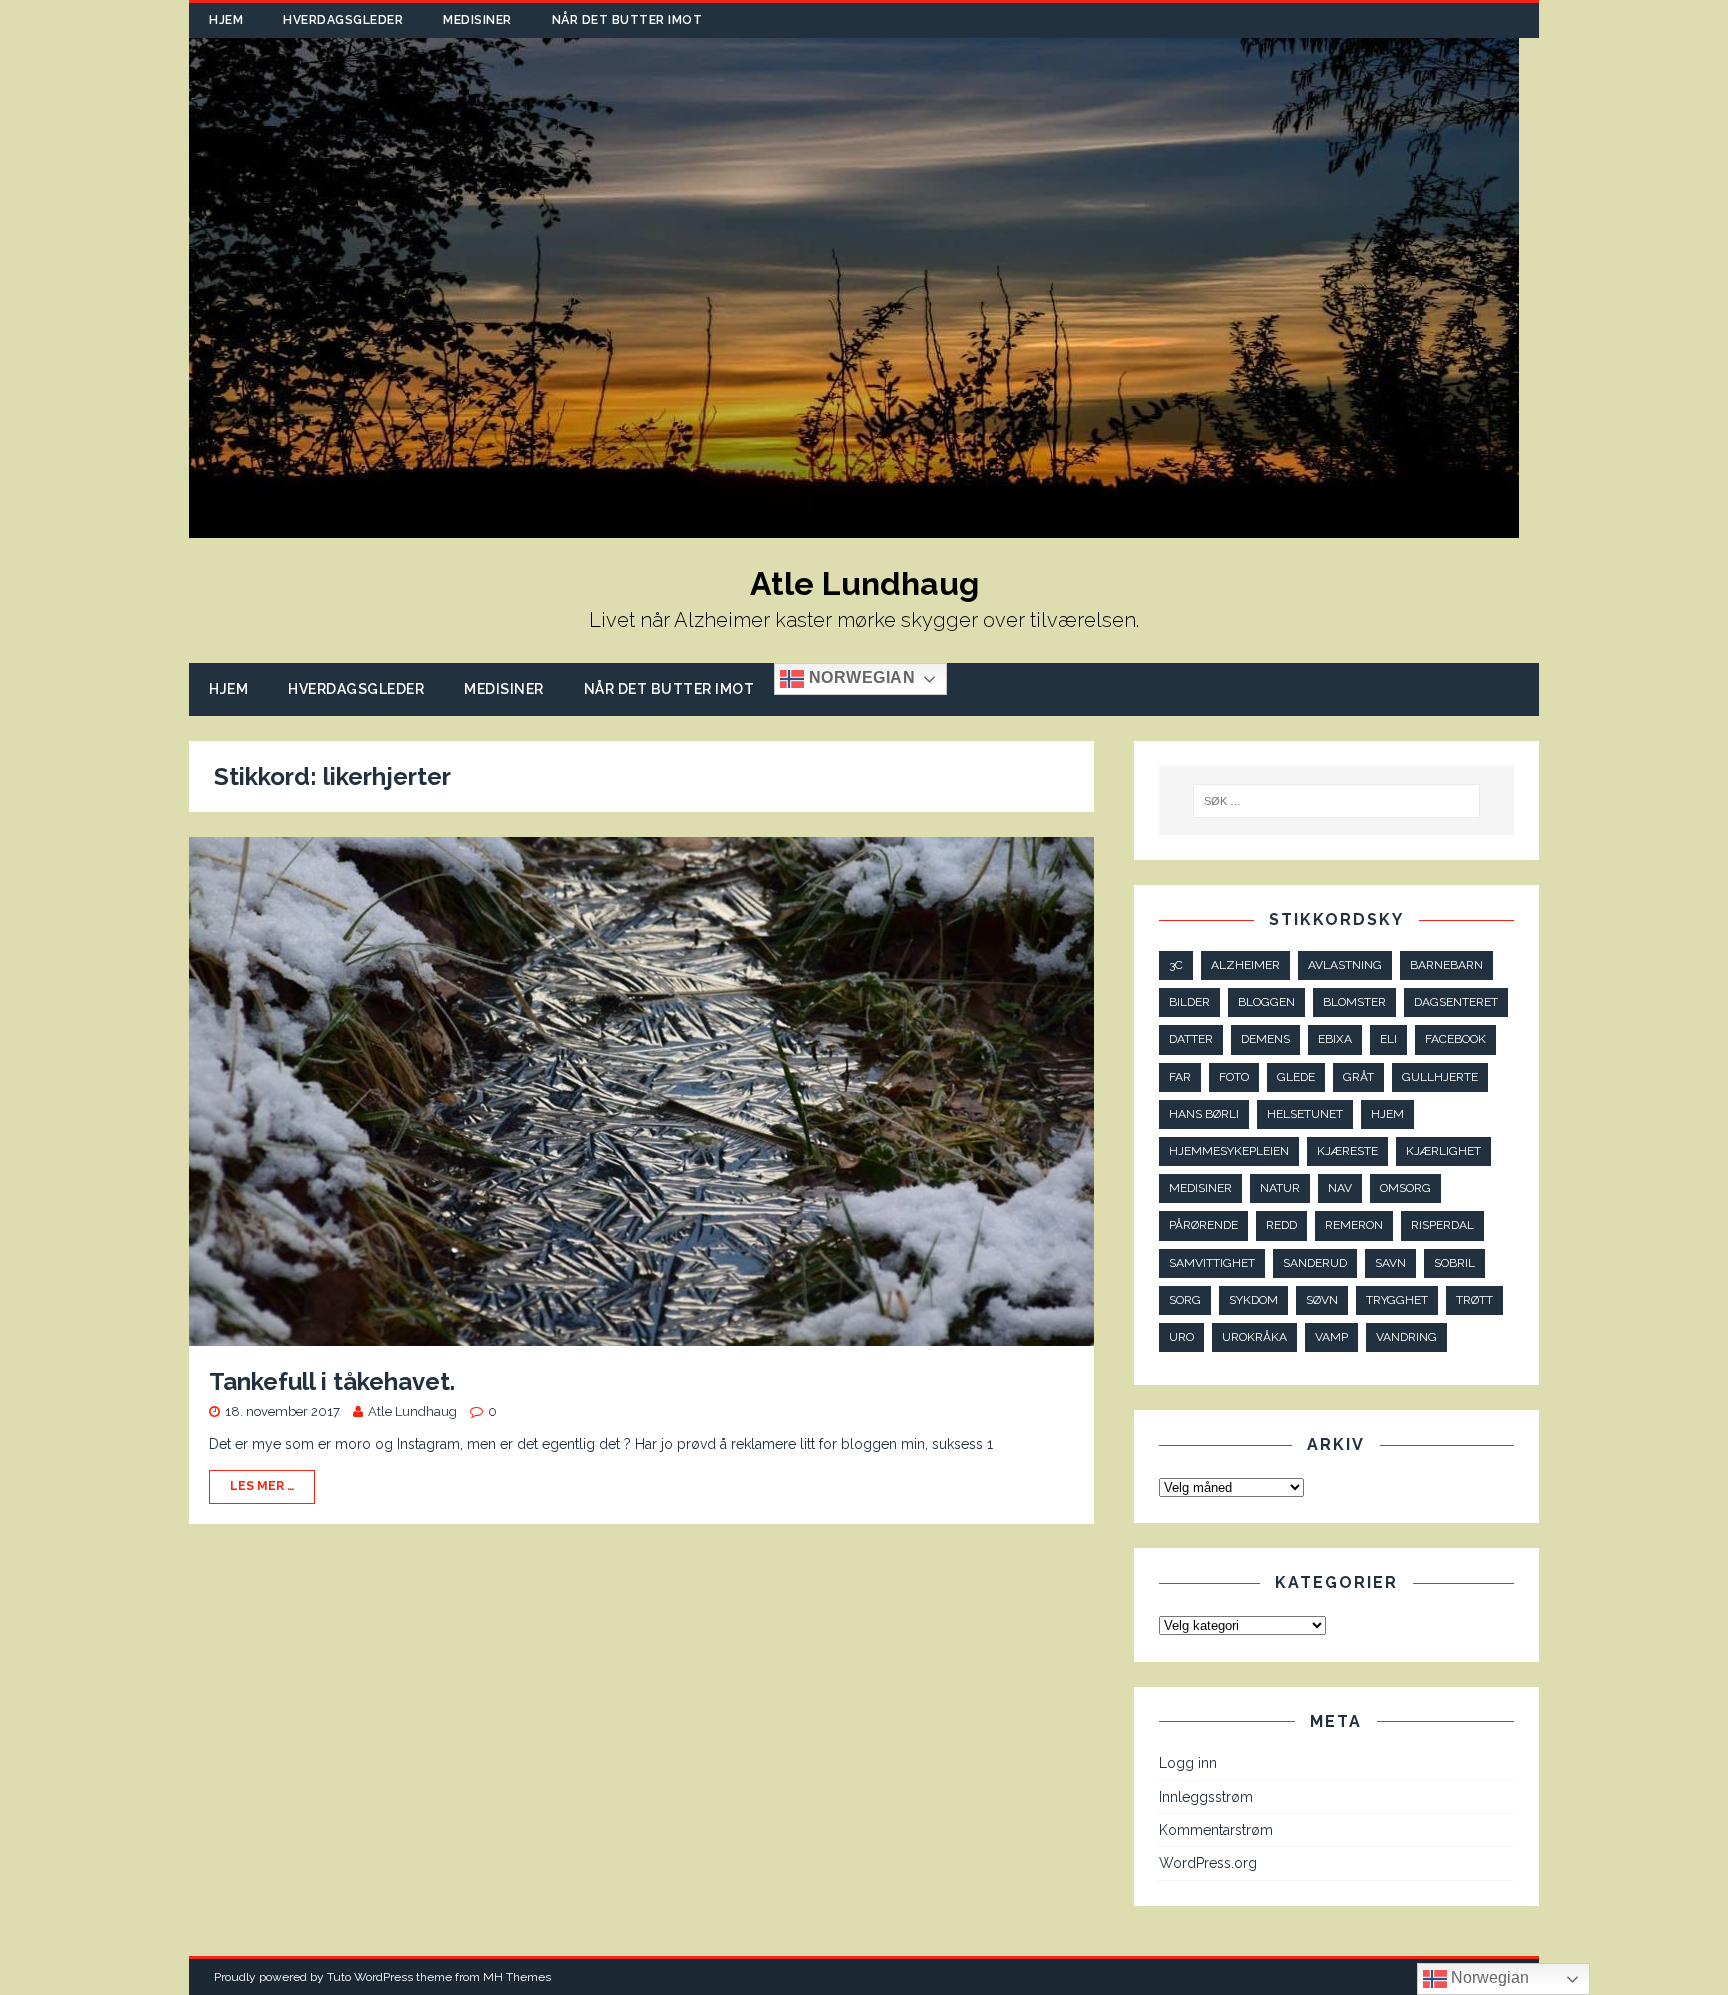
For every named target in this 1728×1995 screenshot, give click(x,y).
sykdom (1253, 1300)
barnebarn (1446, 965)
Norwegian (859, 678)
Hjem (226, 20)
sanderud (1315, 1263)
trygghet (1397, 1300)
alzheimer (1245, 965)
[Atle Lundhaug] (854, 527)
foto (1234, 1077)
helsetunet (1305, 1114)
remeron (1354, 1225)
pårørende (1203, 1225)
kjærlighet (1443, 1151)
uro (1181, 1337)
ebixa (1335, 1039)
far (1180, 1077)
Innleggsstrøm (1206, 1797)
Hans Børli (1204, 1114)
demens (1265, 1039)
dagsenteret (1456, 1002)
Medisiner (477, 20)
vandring (1406, 1337)
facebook (1455, 1039)
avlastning (1345, 965)
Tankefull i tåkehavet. (332, 1381)
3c (1176, 965)
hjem (1387, 1114)
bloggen (1266, 1002)
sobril (1454, 1263)
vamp (1331, 1337)
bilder (1189, 1002)
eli (1388, 1039)
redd (1281, 1225)
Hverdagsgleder (343, 20)
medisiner (1200, 1188)
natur (1280, 1188)
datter (1191, 1039)
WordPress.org (1208, 1863)
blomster (1354, 1002)
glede (1296, 1077)
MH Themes (517, 1977)
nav (1340, 1188)
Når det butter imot (627, 20)
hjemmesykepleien (1229, 1151)
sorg (1185, 1300)
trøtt (1474, 1300)
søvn (1322, 1300)
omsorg (1405, 1188)
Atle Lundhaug (412, 1411)
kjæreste (1347, 1151)
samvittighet (1212, 1263)
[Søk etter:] (1337, 801)
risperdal (1442, 1225)
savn (1390, 1263)
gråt (1358, 1077)
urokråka (1254, 1337)
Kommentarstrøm (1216, 1830)
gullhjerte (1440, 1077)
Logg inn (1188, 1763)
